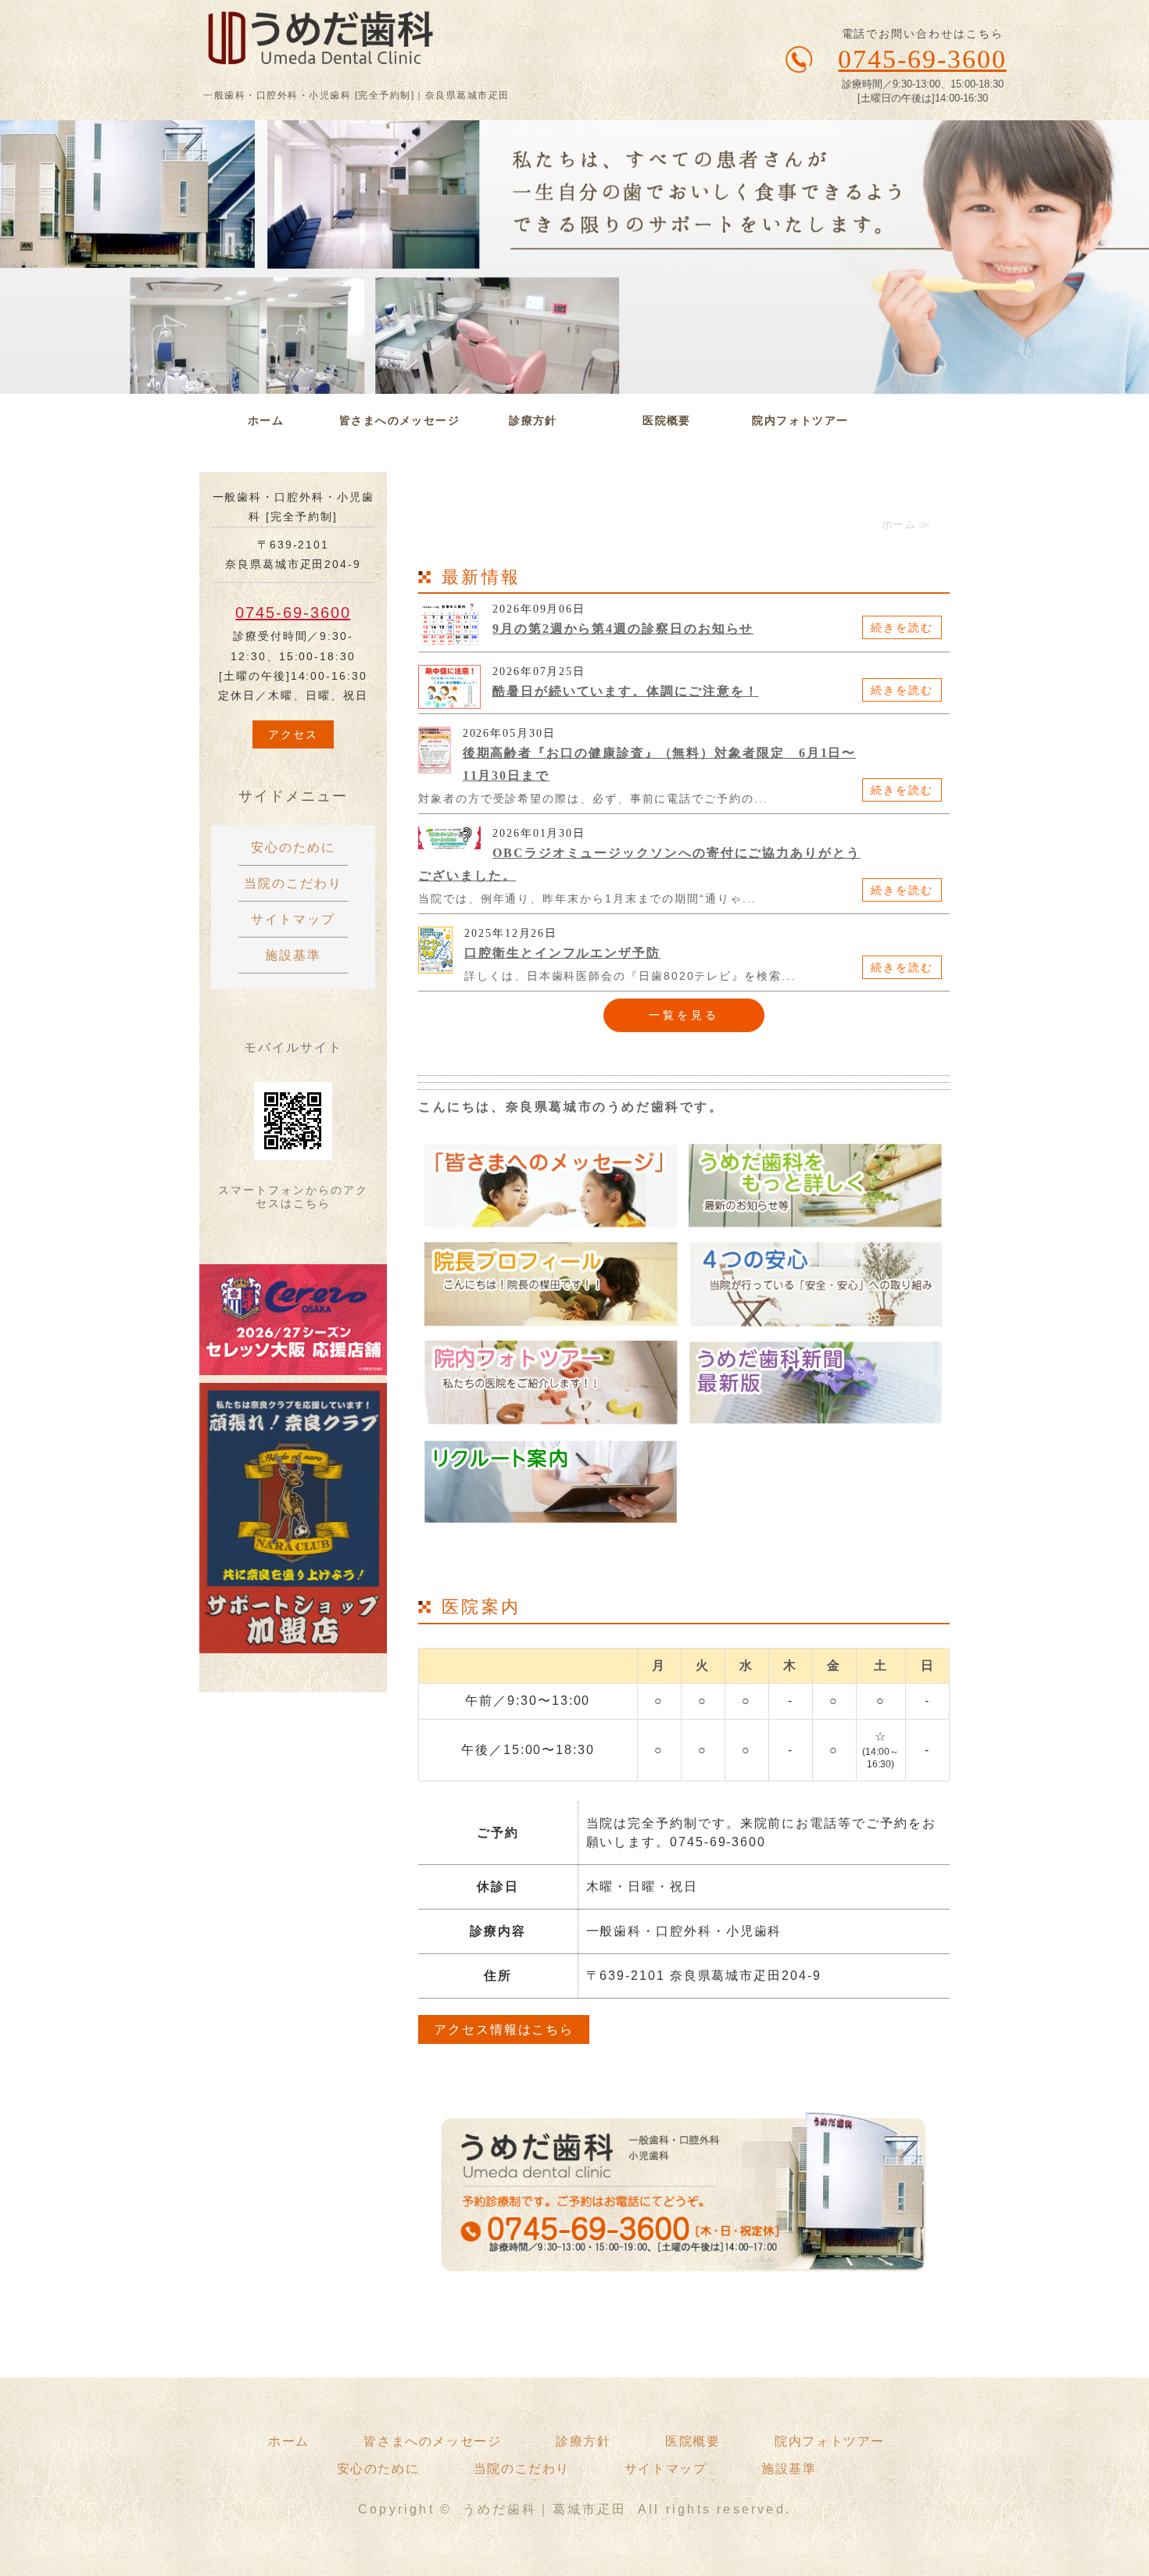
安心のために (293, 847)
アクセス (293, 734)
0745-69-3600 (293, 613)
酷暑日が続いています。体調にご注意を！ (625, 691)
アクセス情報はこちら (504, 2029)
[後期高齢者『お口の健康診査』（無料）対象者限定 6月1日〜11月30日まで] (435, 765)
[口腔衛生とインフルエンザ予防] (435, 964)
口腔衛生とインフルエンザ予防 (562, 953)
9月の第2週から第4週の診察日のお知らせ (623, 629)
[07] (816, 1414)
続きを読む (902, 627)
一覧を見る (684, 1015)
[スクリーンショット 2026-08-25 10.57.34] (293, 1363)
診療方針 (533, 420)
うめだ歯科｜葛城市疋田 (545, 2509)
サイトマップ (293, 919)
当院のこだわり (293, 883)
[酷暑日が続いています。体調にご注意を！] (449, 700)
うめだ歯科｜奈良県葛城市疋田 (297, 45)
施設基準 (293, 955)
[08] (551, 1513)
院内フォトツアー (800, 420)
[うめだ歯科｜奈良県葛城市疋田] (551, 1217)
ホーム (266, 420)
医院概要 (667, 420)
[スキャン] (293, 1641)
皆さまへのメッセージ (399, 420)
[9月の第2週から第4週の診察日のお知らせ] (449, 638)
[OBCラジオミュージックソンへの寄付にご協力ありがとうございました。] (449, 840)
